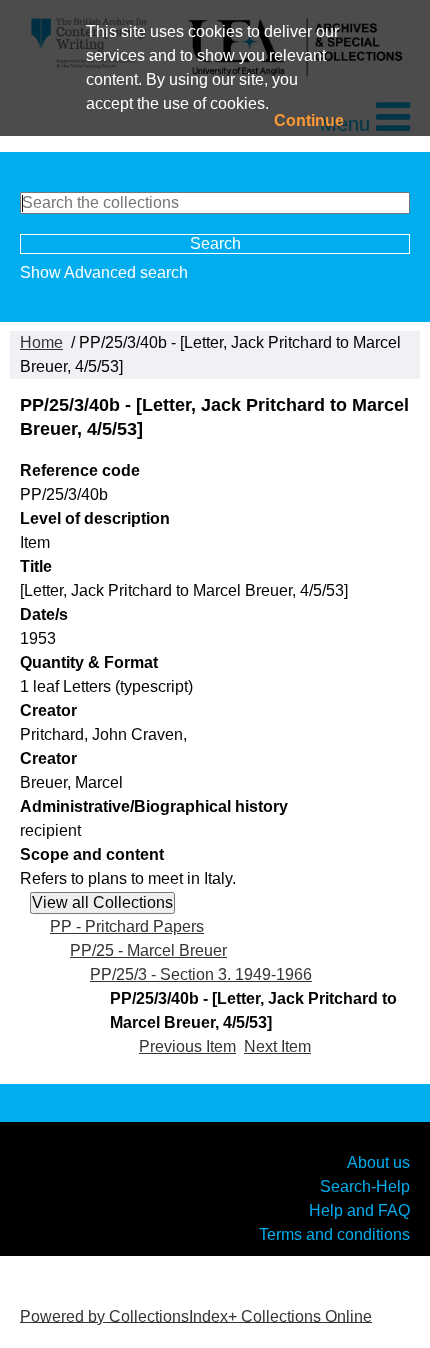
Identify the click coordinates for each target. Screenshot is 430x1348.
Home (41, 342)
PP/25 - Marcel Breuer (148, 950)
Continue (309, 120)
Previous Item (187, 1046)
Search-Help (365, 1186)
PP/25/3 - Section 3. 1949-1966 (201, 974)
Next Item (277, 1046)
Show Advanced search (104, 272)
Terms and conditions (334, 1234)
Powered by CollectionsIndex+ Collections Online (196, 1315)
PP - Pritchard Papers (127, 926)
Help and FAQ (359, 1210)
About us (378, 1162)
